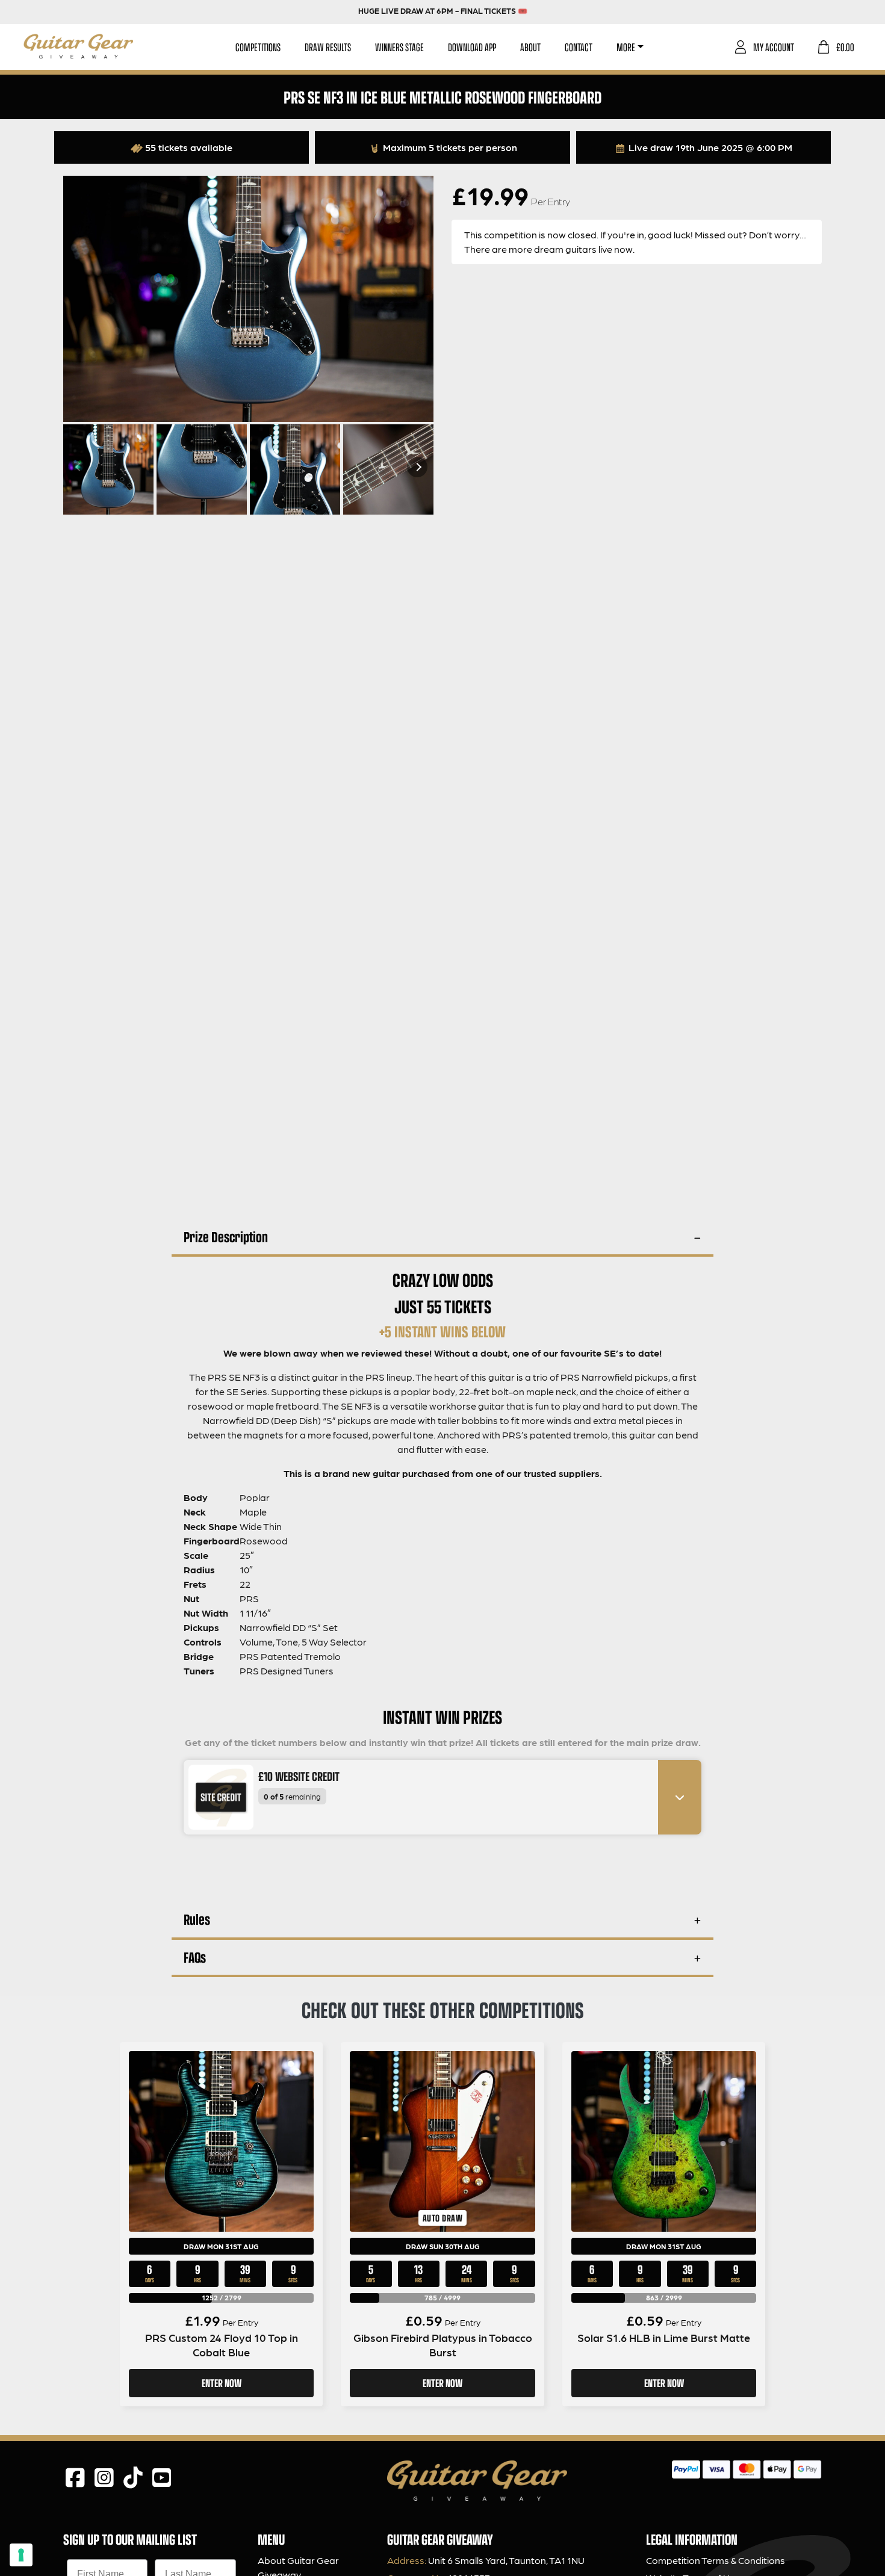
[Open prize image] (216, 1797)
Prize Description (226, 1237)
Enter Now (222, 2383)
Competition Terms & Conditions (716, 2560)
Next (417, 467)
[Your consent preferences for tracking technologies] (21, 2555)
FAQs (195, 1957)
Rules (197, 1919)
